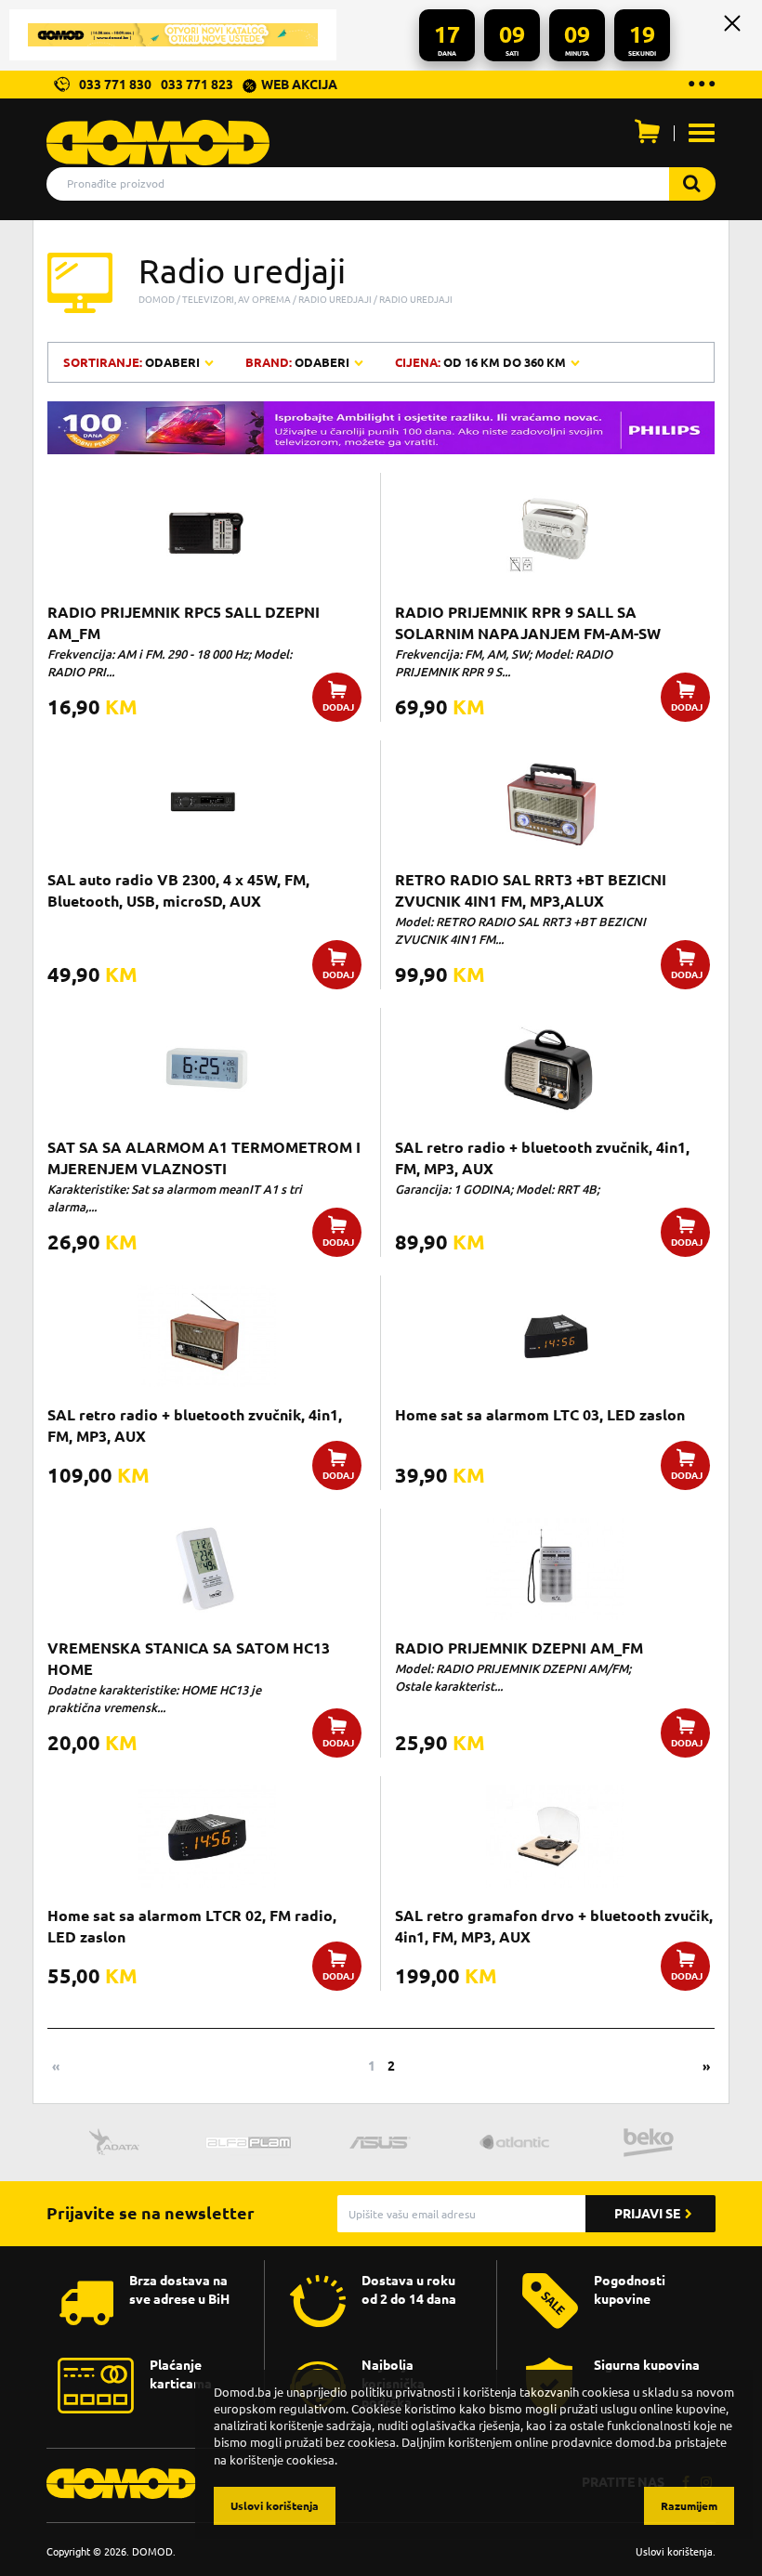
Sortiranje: (133, 362)
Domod (157, 299)
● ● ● (701, 82)
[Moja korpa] (647, 136)
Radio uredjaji (335, 299)
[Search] (692, 184)
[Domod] (158, 133)
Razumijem (689, 2506)
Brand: (297, 362)
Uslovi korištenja (674, 2551)
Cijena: (480, 362)
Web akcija (299, 85)
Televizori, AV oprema (236, 299)
